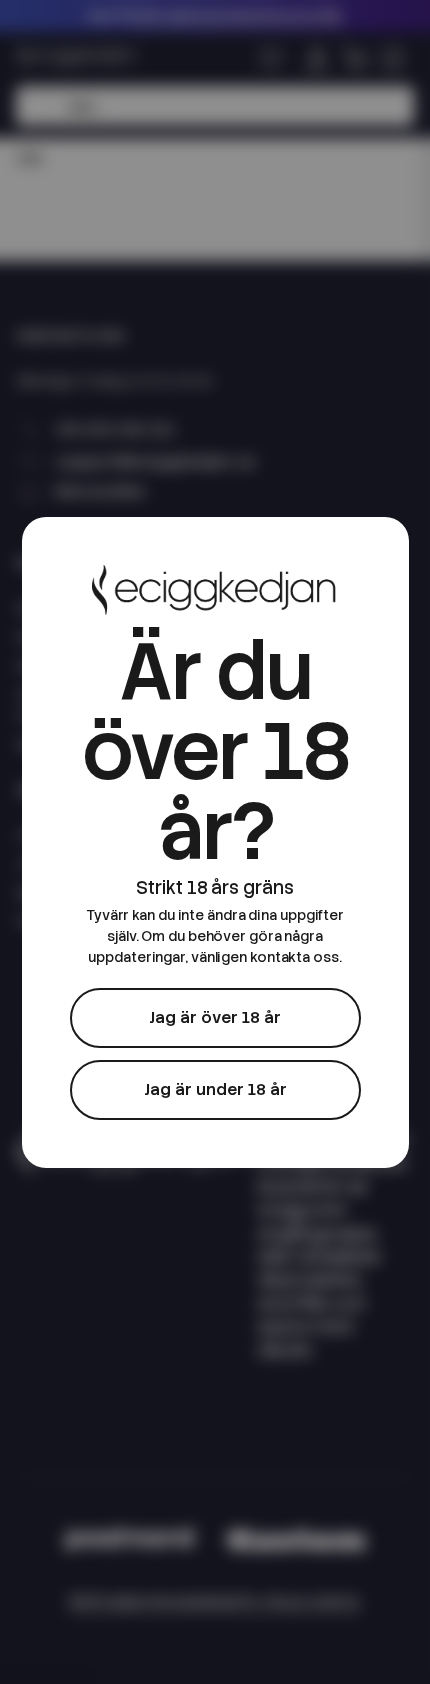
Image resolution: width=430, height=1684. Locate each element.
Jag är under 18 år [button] (215, 1089)
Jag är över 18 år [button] (215, 1017)
